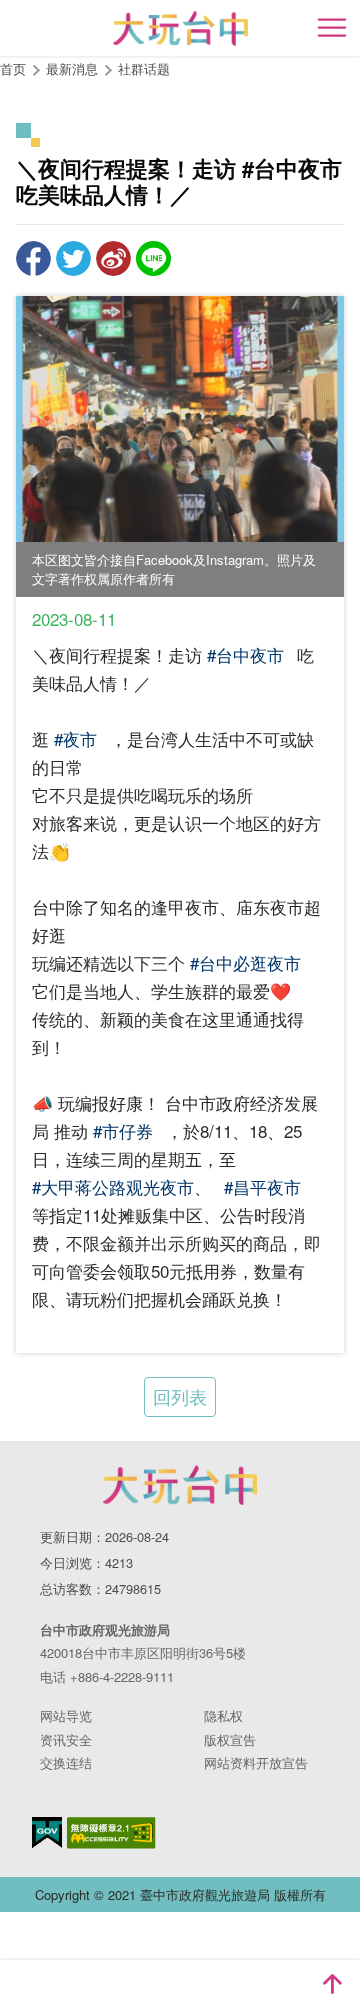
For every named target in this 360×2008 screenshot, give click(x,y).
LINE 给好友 (153, 258)
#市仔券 (123, 1130)
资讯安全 (66, 1739)
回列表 (180, 1396)
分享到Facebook (33, 258)
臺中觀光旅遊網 (180, 28)
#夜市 (75, 738)
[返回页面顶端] (332, 1984)
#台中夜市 (245, 654)
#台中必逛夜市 (245, 962)
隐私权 (223, 1715)
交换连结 (66, 1762)
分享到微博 (113, 258)
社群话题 (144, 68)
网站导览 (66, 1715)
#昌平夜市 (262, 1186)
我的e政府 (47, 1832)
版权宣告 (230, 1739)
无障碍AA (111, 1833)
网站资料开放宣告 (256, 1762)
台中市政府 (180, 1485)
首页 (13, 68)
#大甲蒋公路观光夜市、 (121, 1186)
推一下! (73, 258)
